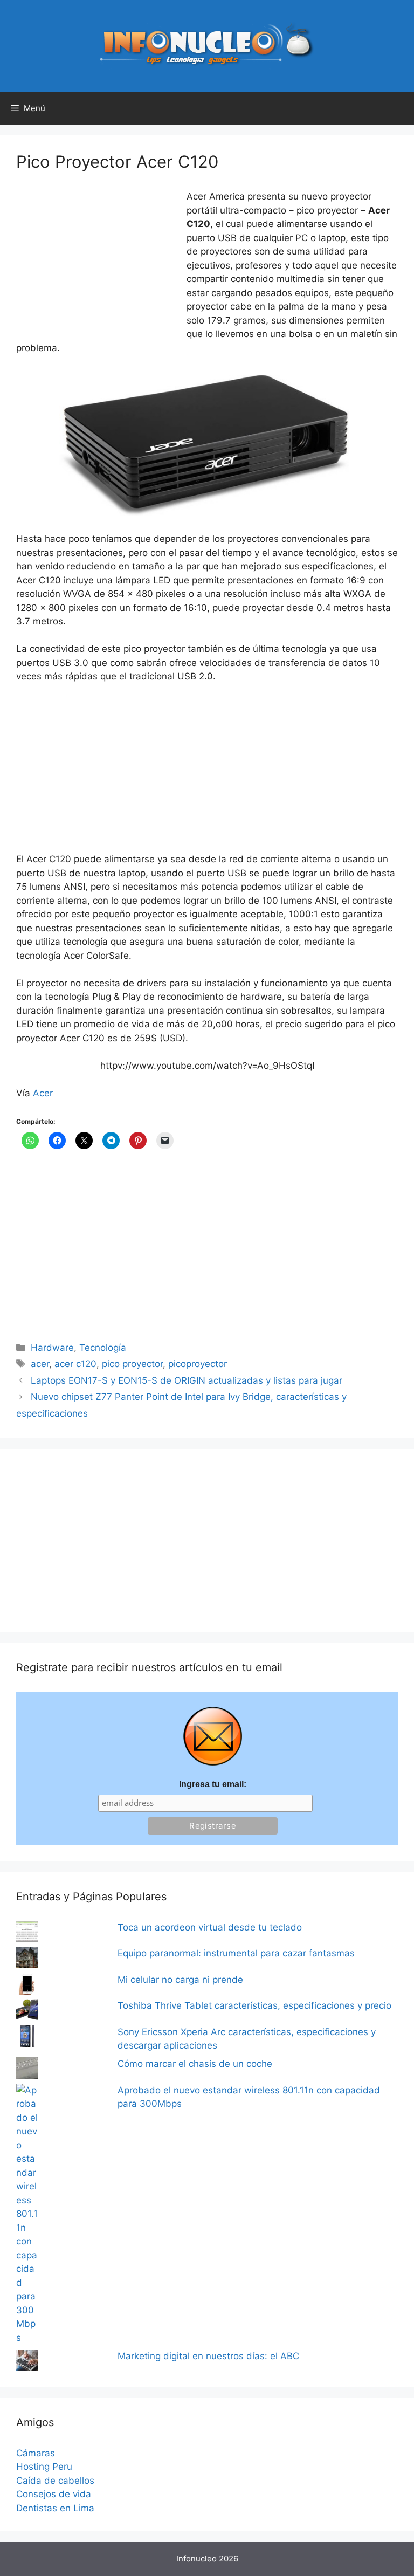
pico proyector (132, 1364)
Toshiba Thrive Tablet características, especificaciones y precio (254, 2005)
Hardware (52, 1348)
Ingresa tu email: (213, 1784)
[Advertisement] (97, 262)
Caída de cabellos (55, 2481)
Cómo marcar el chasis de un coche (195, 2064)
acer (40, 1364)
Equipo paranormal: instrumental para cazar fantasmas (236, 1953)
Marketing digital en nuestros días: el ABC (208, 2356)
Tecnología (103, 1348)
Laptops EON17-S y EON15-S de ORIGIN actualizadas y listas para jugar (187, 1380)
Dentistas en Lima (55, 2508)
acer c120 (75, 1364)
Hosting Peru (44, 2467)
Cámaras (36, 2453)
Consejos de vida (54, 2494)
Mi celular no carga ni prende (180, 1980)
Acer (43, 1093)
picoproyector (198, 1364)
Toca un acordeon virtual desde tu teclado (210, 1927)
